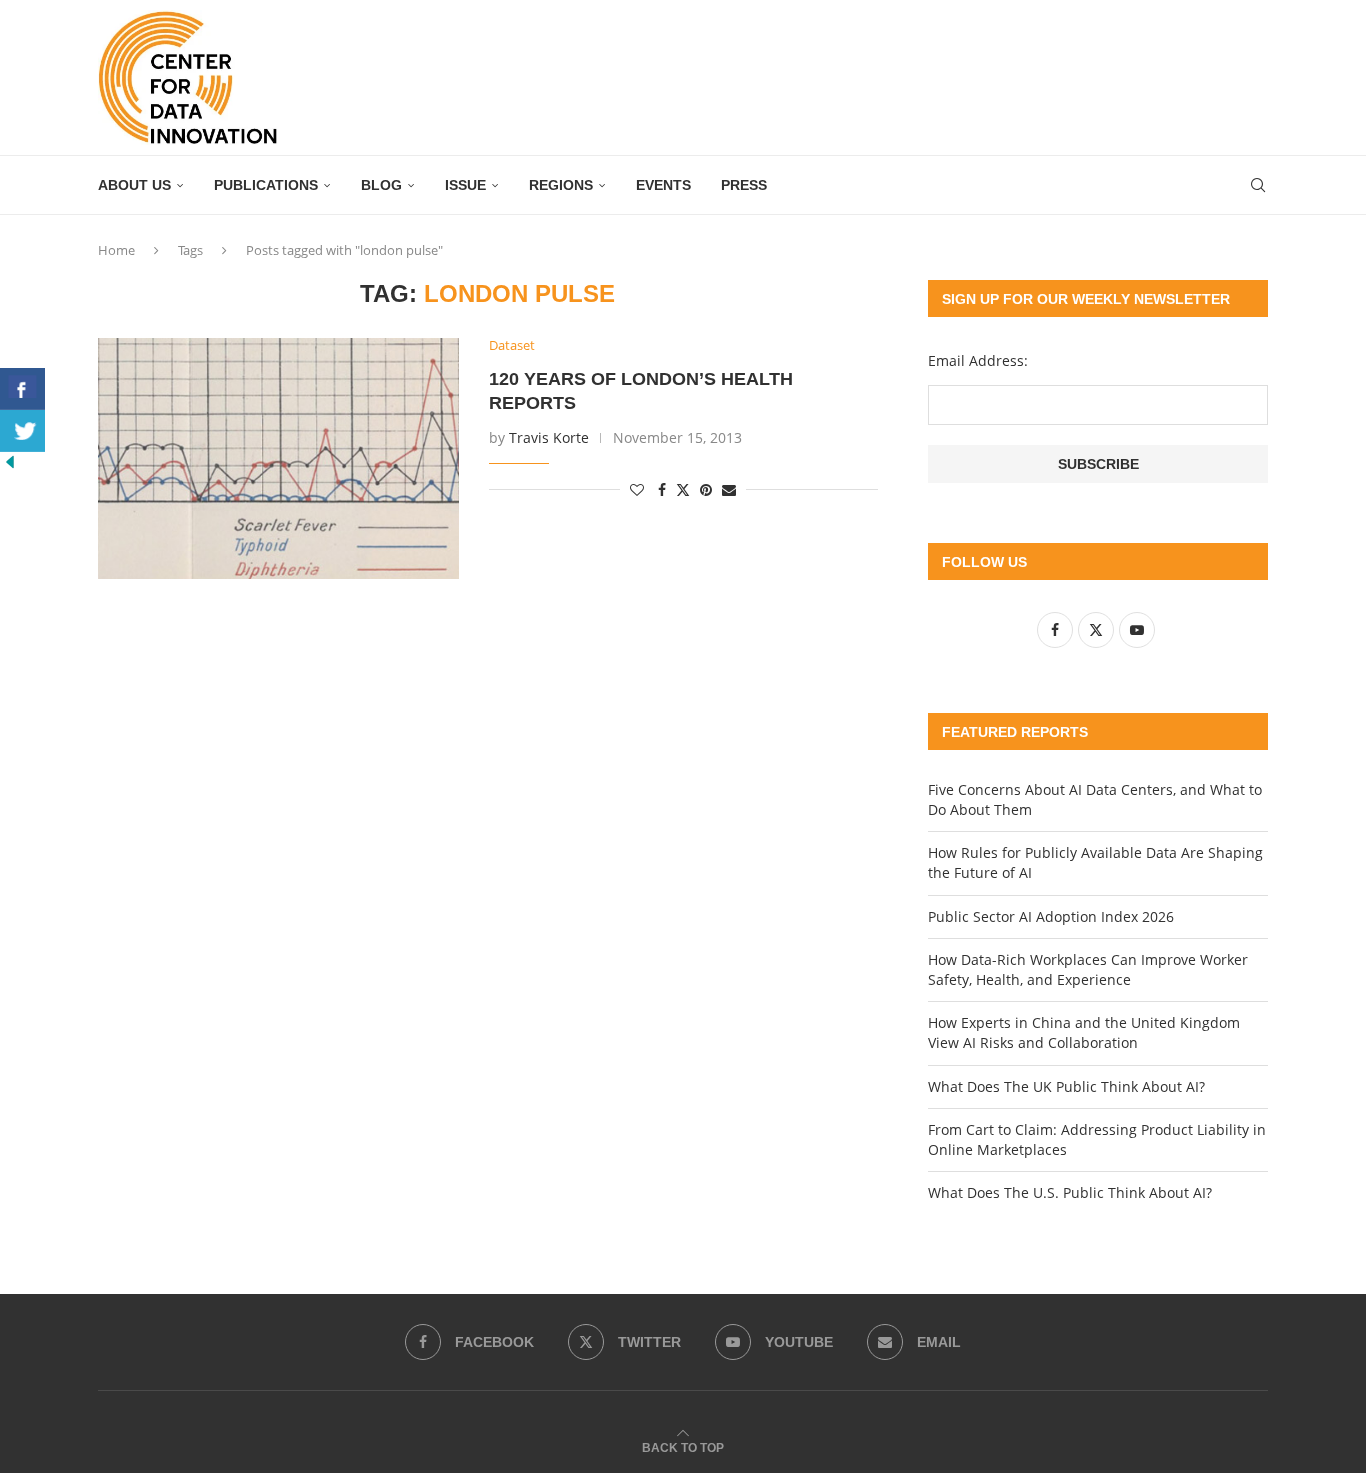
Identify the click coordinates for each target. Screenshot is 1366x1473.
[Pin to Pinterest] (706, 489)
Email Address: (978, 360)
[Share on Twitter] (683, 489)
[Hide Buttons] (10, 461)
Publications (266, 185)
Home (116, 250)
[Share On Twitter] (22, 431)
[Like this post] (637, 489)
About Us (134, 185)
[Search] (1258, 185)
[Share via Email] (729, 489)
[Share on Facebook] (662, 489)
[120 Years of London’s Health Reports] (278, 458)
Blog (381, 185)
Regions (561, 185)
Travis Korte (549, 437)
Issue (465, 185)
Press (744, 185)
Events (663, 185)
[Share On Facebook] (22, 389)
